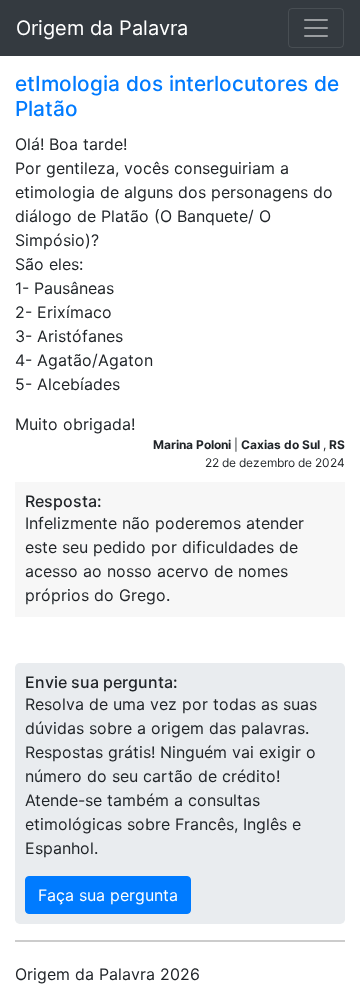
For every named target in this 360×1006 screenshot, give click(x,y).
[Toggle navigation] (316, 28)
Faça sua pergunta (108, 895)
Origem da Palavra (102, 28)
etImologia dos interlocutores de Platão (177, 96)
